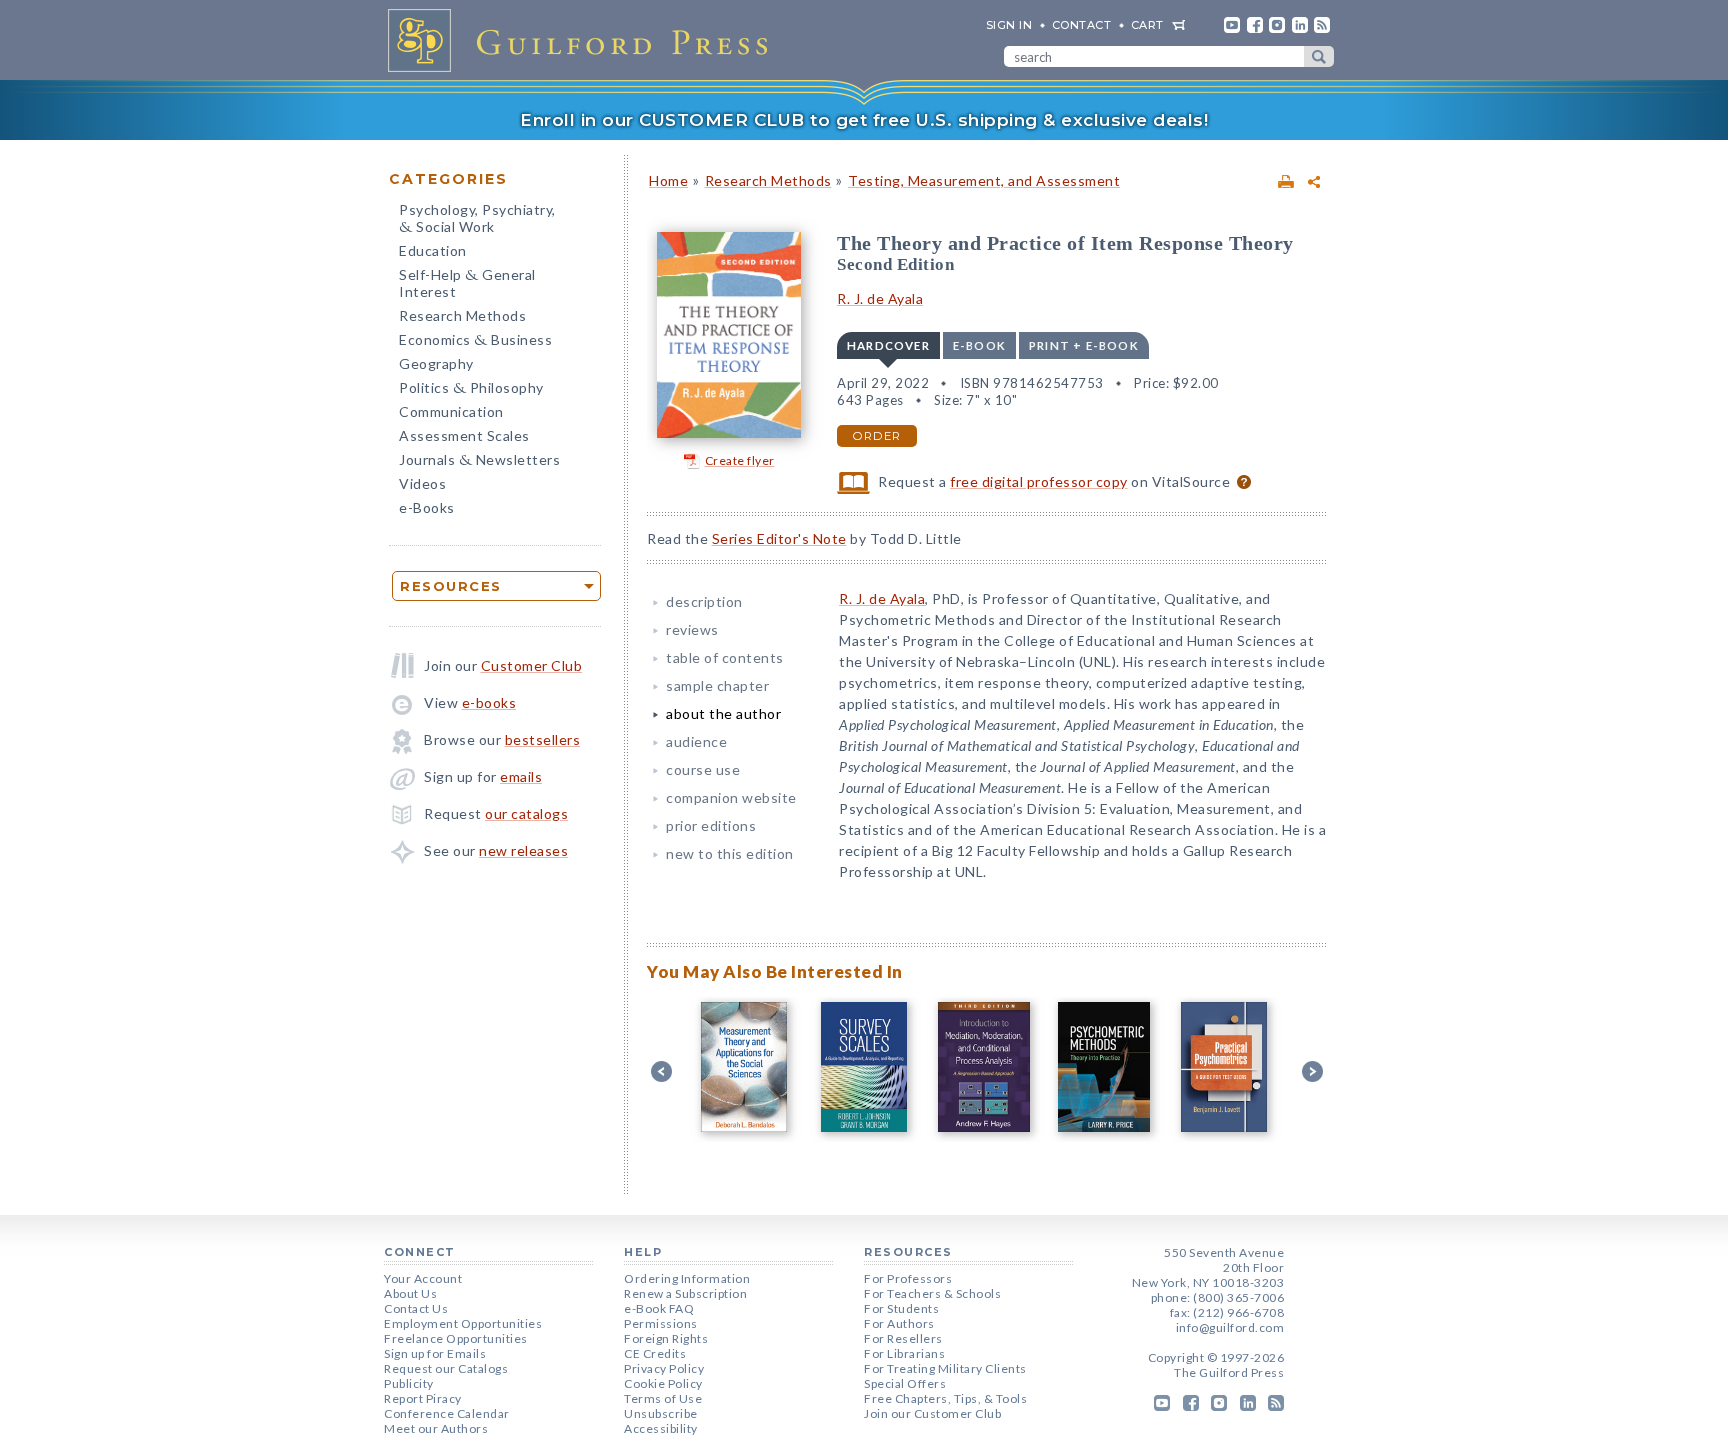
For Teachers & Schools (932, 1293)
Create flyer (740, 460)
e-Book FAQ (659, 1308)
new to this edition (730, 853)
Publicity (409, 1383)
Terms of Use (663, 1398)
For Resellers (903, 1338)
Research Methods (462, 315)
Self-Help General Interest (467, 283)
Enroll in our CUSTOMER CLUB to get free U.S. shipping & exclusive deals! (864, 120)
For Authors (899, 1323)
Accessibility (661, 1428)
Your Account (423, 1278)
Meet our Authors (436, 1428)
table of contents (725, 657)
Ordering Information (687, 1278)
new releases (523, 850)
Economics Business (475, 341)
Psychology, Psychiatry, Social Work (477, 220)
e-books (489, 702)
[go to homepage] (584, 40)
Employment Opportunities (463, 1323)
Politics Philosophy (471, 389)
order (877, 436)
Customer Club (532, 665)
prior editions (711, 825)
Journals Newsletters (479, 461)
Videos (422, 483)
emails (521, 776)
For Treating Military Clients (945, 1368)
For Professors (908, 1278)
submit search (1319, 56)
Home (668, 180)
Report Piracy (423, 1398)
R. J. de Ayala (880, 298)
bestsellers (543, 739)
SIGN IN (1009, 25)
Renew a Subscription (685, 1293)
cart (1147, 25)
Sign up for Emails (435, 1353)
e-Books (427, 507)
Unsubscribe (661, 1413)
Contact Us (416, 1308)
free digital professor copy (1039, 481)
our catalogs (526, 813)
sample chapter (717, 685)
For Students (901, 1308)
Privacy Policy (664, 1368)
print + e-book (1084, 345)
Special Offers (905, 1383)
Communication (451, 411)
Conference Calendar (447, 1413)
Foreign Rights (666, 1338)
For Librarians (904, 1353)
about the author (723, 713)
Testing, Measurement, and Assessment (984, 180)
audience (696, 741)
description (704, 601)
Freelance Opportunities (456, 1338)
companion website (731, 797)
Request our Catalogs (446, 1368)
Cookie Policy (663, 1383)
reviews (692, 629)
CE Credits (655, 1353)
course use (703, 769)
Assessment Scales (464, 435)
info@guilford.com (1230, 1327)
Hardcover (888, 345)
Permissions (661, 1323)
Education (433, 250)
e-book (979, 345)
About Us (410, 1293)
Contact (1082, 25)
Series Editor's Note (779, 538)
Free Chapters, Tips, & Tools (945, 1398)
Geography (436, 363)
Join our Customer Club (932, 1413)
